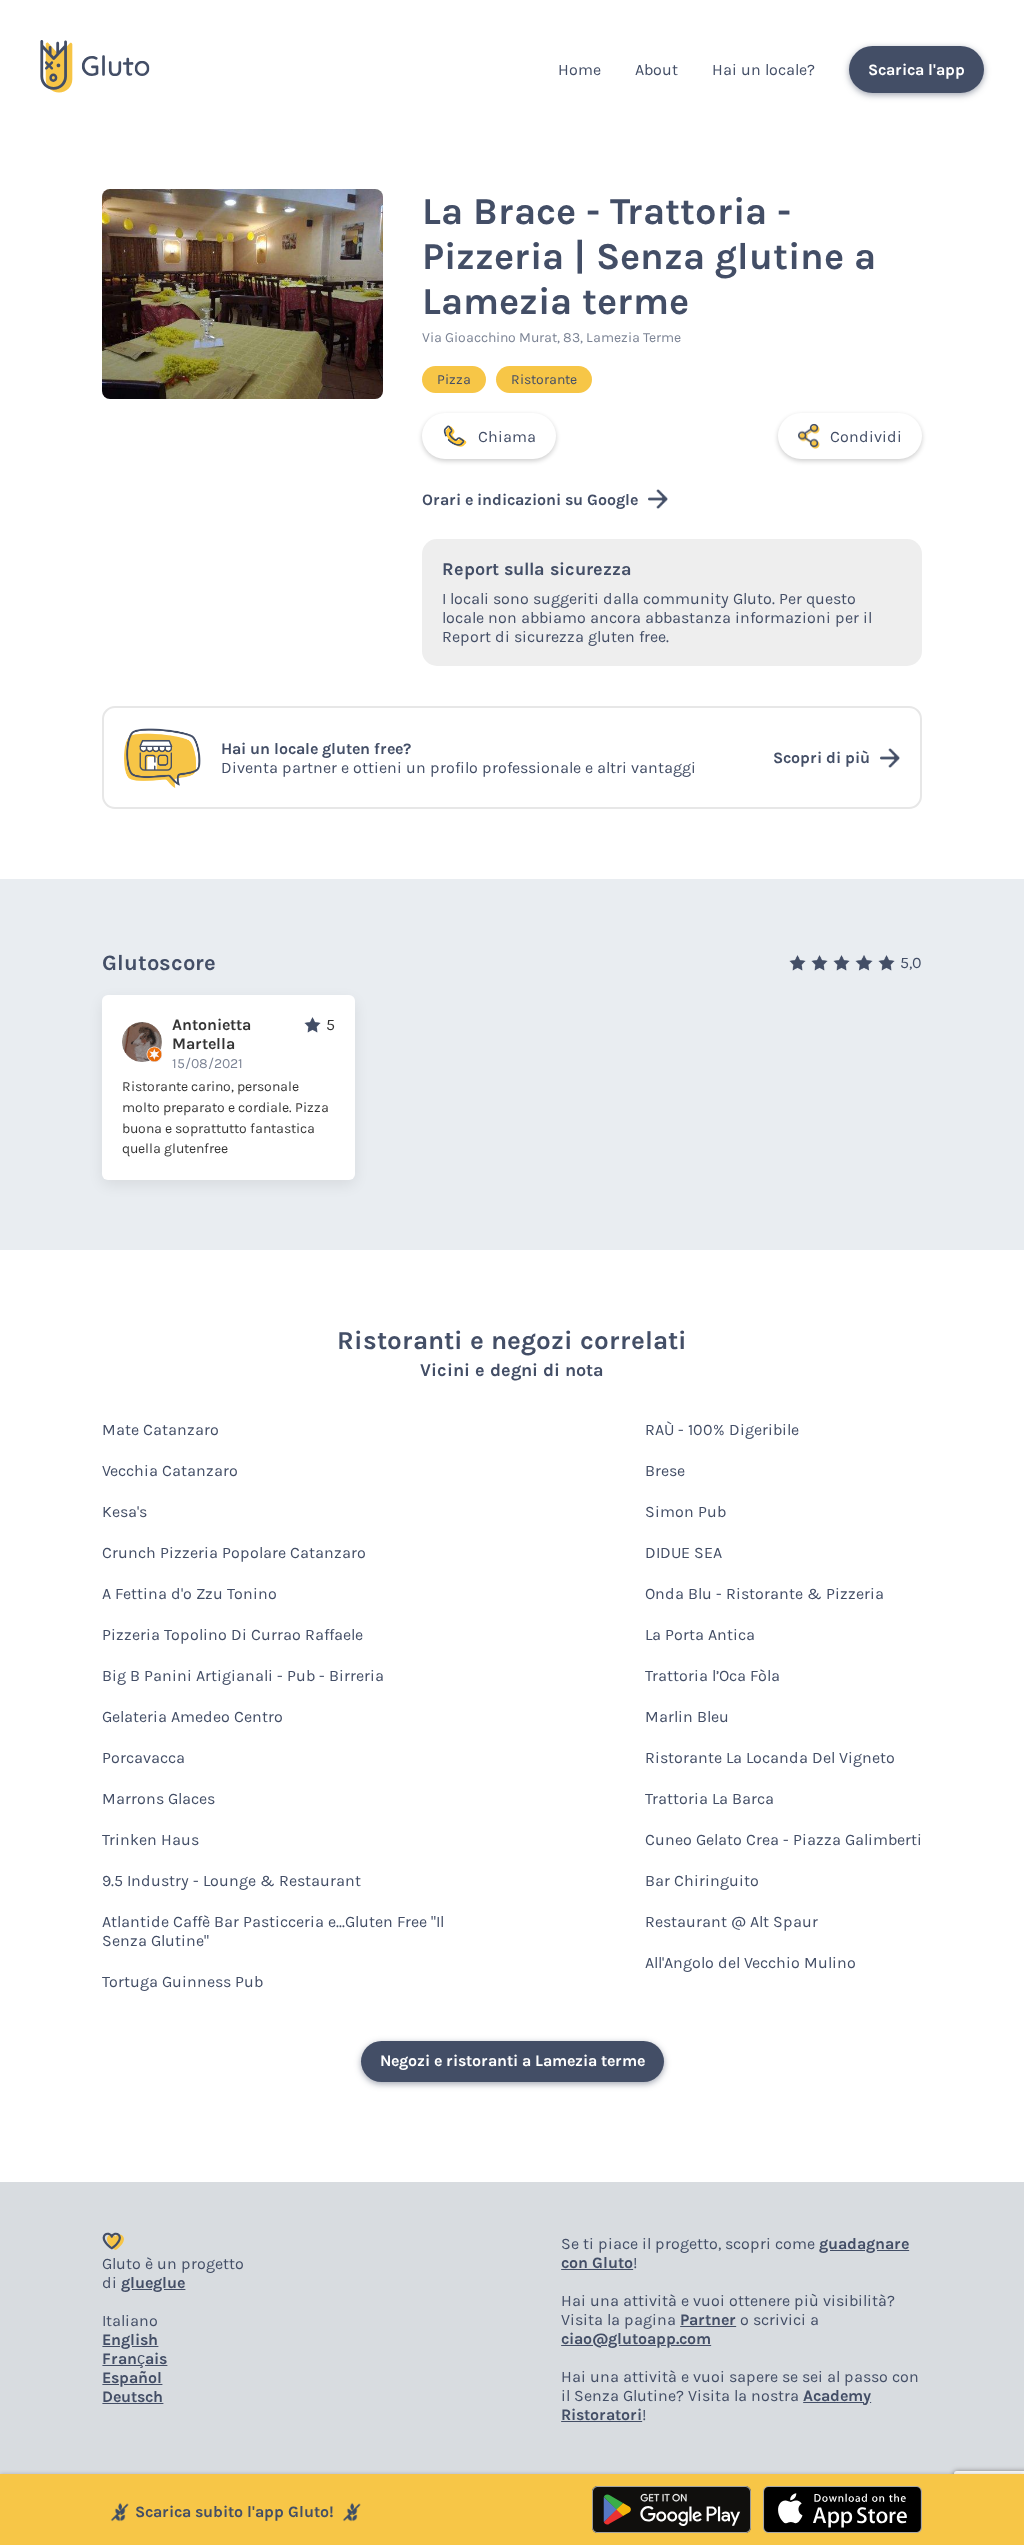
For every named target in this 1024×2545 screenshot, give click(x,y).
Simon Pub (685, 1511)
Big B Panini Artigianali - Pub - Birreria (243, 1675)
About (656, 69)
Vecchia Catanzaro (170, 1470)
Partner (708, 2319)
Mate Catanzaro (160, 1429)
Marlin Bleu (687, 1716)
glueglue (153, 2282)
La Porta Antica (700, 1634)
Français (134, 2358)
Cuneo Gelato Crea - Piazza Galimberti (783, 1839)
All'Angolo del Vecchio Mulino (750, 1962)
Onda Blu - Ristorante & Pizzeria (764, 1593)
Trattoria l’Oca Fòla (712, 1675)
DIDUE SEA (683, 1552)
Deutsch (132, 2396)
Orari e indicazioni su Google (530, 499)
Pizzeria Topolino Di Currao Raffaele (232, 1634)
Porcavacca (143, 1757)
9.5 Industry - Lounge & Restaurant (231, 1880)
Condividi (866, 436)
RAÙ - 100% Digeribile (722, 1429)
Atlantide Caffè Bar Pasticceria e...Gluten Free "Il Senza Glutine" (273, 1931)
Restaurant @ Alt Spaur (731, 1921)
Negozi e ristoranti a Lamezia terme (512, 2060)
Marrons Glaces (158, 1798)
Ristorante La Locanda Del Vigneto (770, 1757)
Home (579, 69)
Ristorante (544, 379)
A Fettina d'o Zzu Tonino (189, 1593)
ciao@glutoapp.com (636, 2338)
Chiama (507, 436)
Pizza (454, 379)
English (130, 2339)
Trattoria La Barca (709, 1798)
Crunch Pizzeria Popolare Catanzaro (234, 1552)
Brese (665, 1470)
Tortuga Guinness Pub (182, 1981)
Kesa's (124, 1511)
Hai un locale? (763, 69)
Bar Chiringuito (702, 1880)
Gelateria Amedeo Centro (192, 1716)
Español (132, 2377)
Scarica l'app (916, 69)
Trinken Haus (150, 1839)
